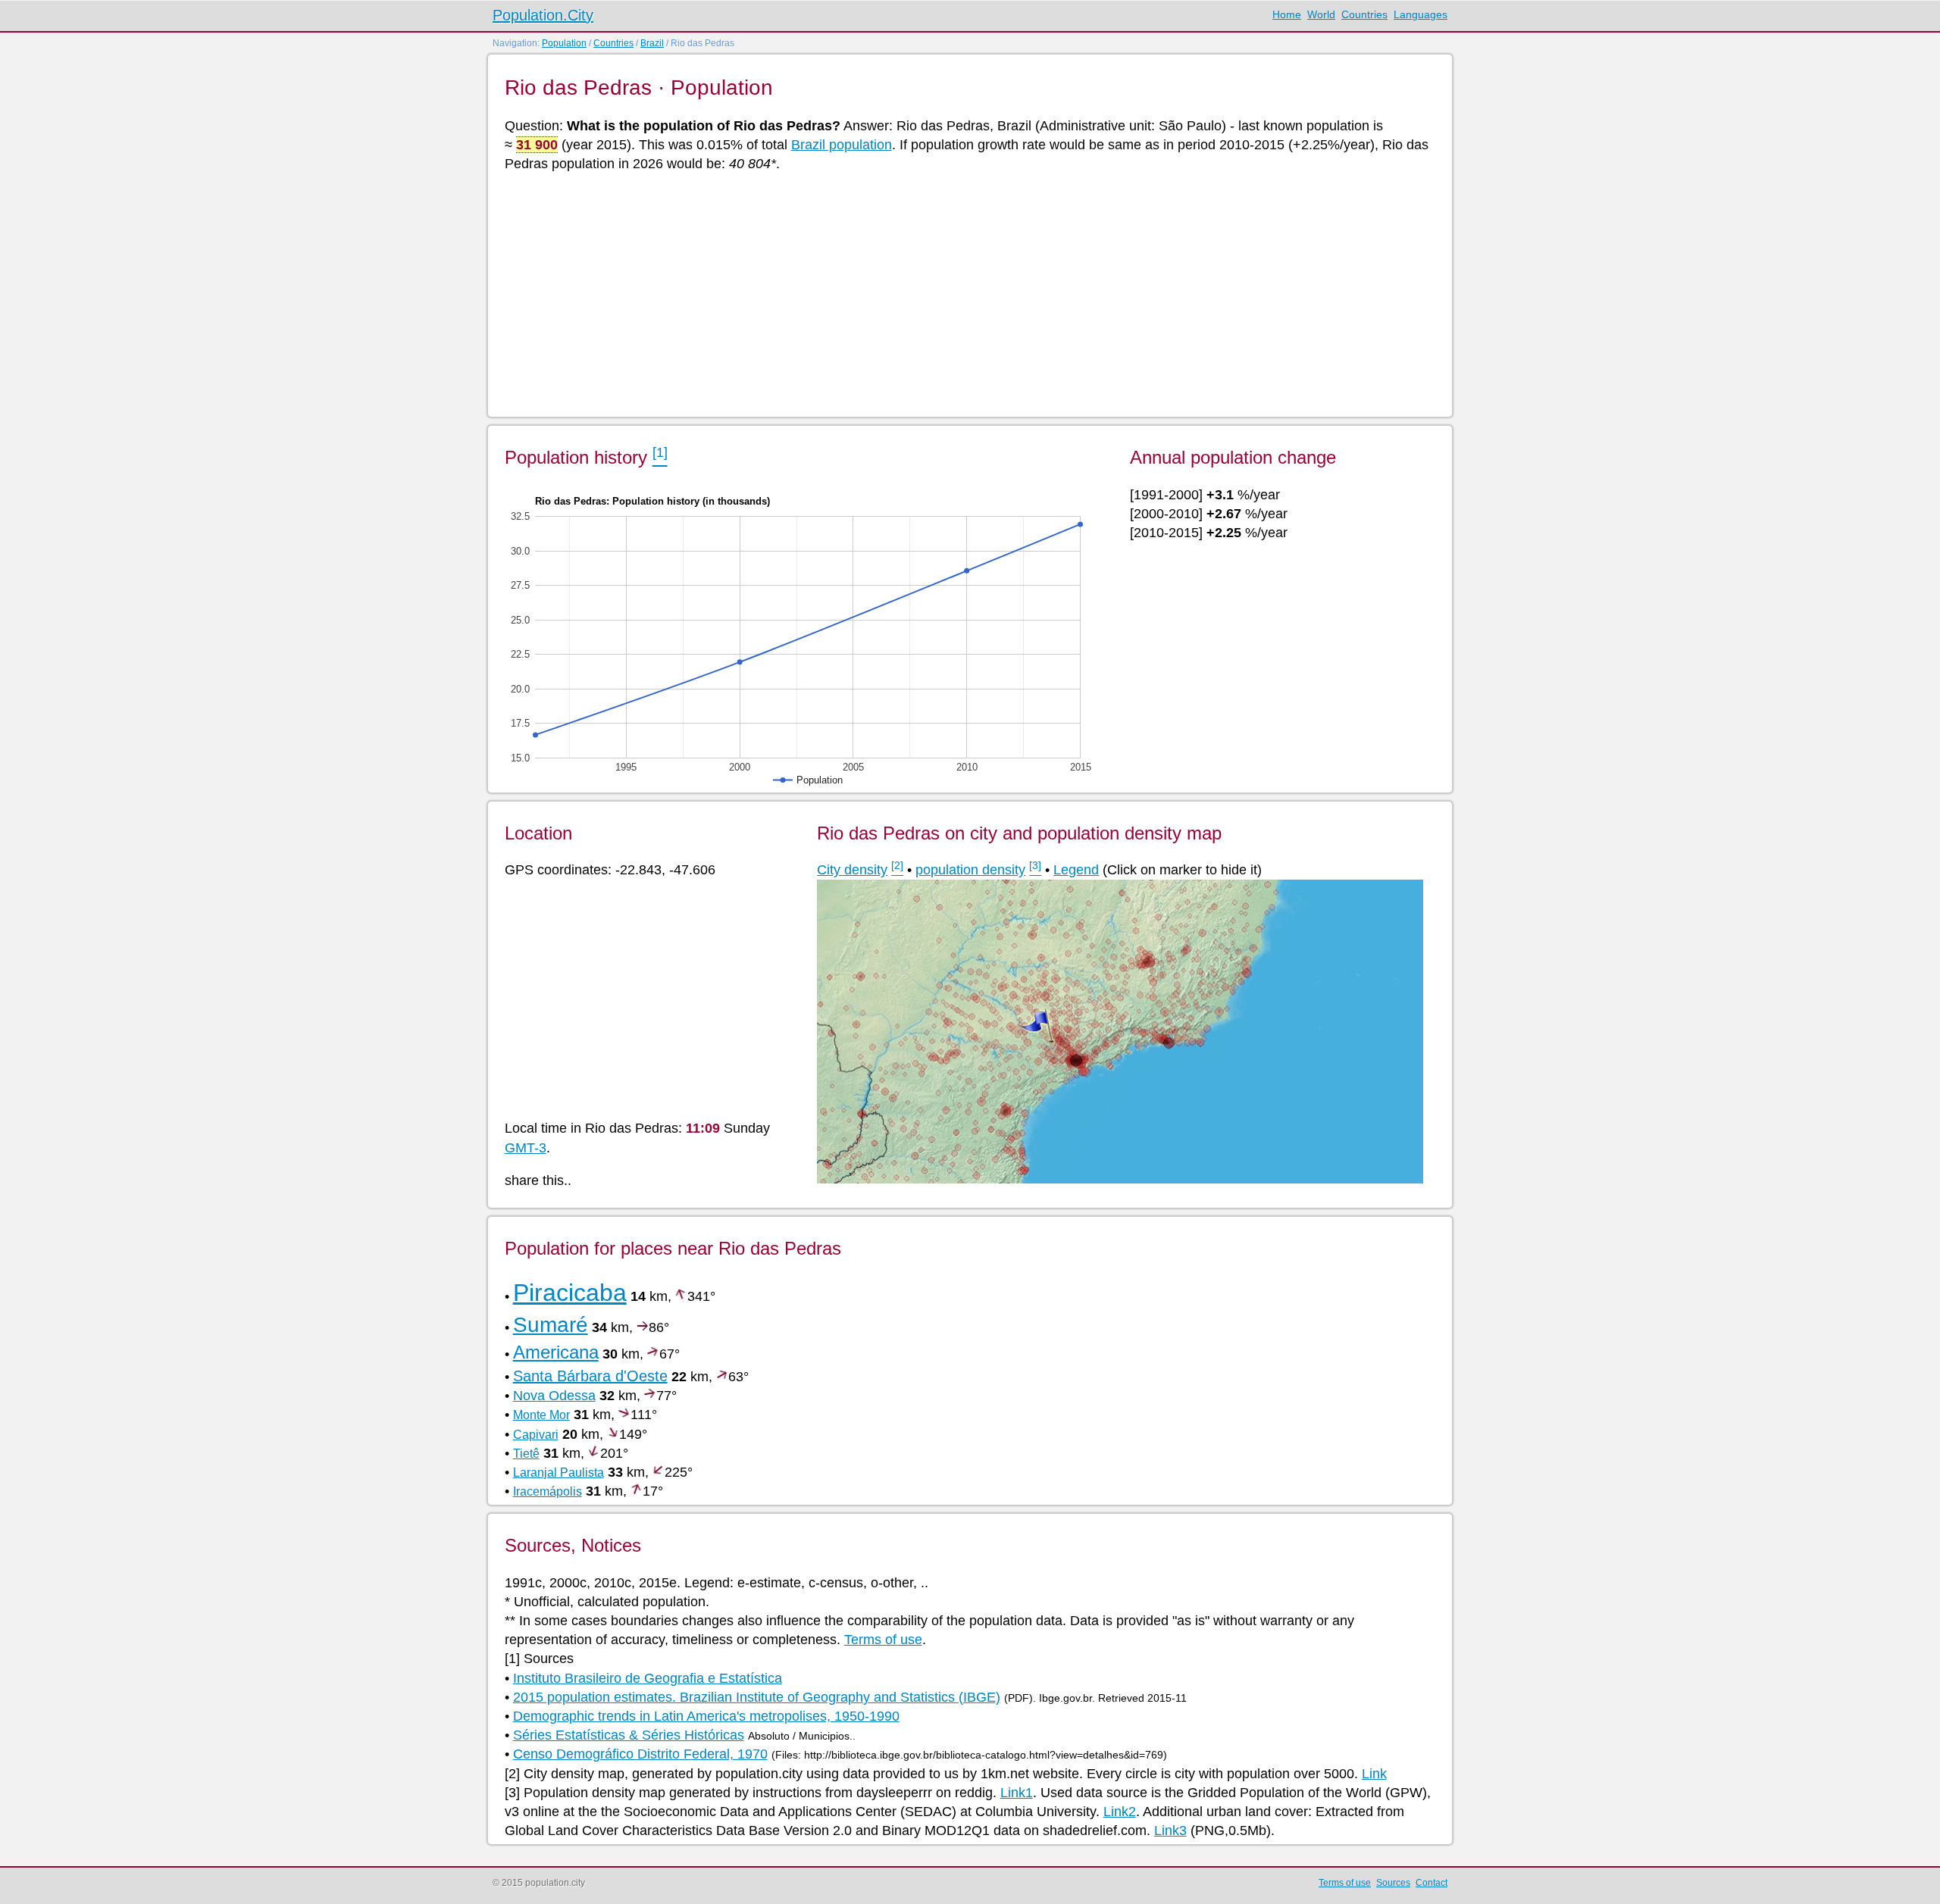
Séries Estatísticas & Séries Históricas (629, 1735)
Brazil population (842, 145)
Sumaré (551, 1325)
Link (1374, 1774)
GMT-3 (526, 1148)
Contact (1432, 1883)
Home (1287, 14)
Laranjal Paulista (559, 1473)
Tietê (526, 1454)
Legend (1076, 870)
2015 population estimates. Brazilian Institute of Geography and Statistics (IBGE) (757, 1697)
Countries (1364, 14)
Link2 (1120, 1812)
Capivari (536, 1435)
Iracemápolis (548, 1491)
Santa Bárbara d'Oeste (590, 1376)
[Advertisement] (959, 293)
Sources (1393, 1883)
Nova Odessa (554, 1396)
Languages (1421, 14)
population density (970, 870)
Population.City (543, 15)
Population (564, 43)
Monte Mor (541, 1415)
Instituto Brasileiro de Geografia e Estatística (648, 1678)
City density (852, 870)
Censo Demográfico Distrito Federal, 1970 (640, 1754)
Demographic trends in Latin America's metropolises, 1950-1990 (706, 1716)
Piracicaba (570, 1293)
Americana (556, 1352)
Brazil (652, 43)
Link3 (1170, 1831)
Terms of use (883, 1640)
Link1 (1017, 1793)
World (1321, 14)
